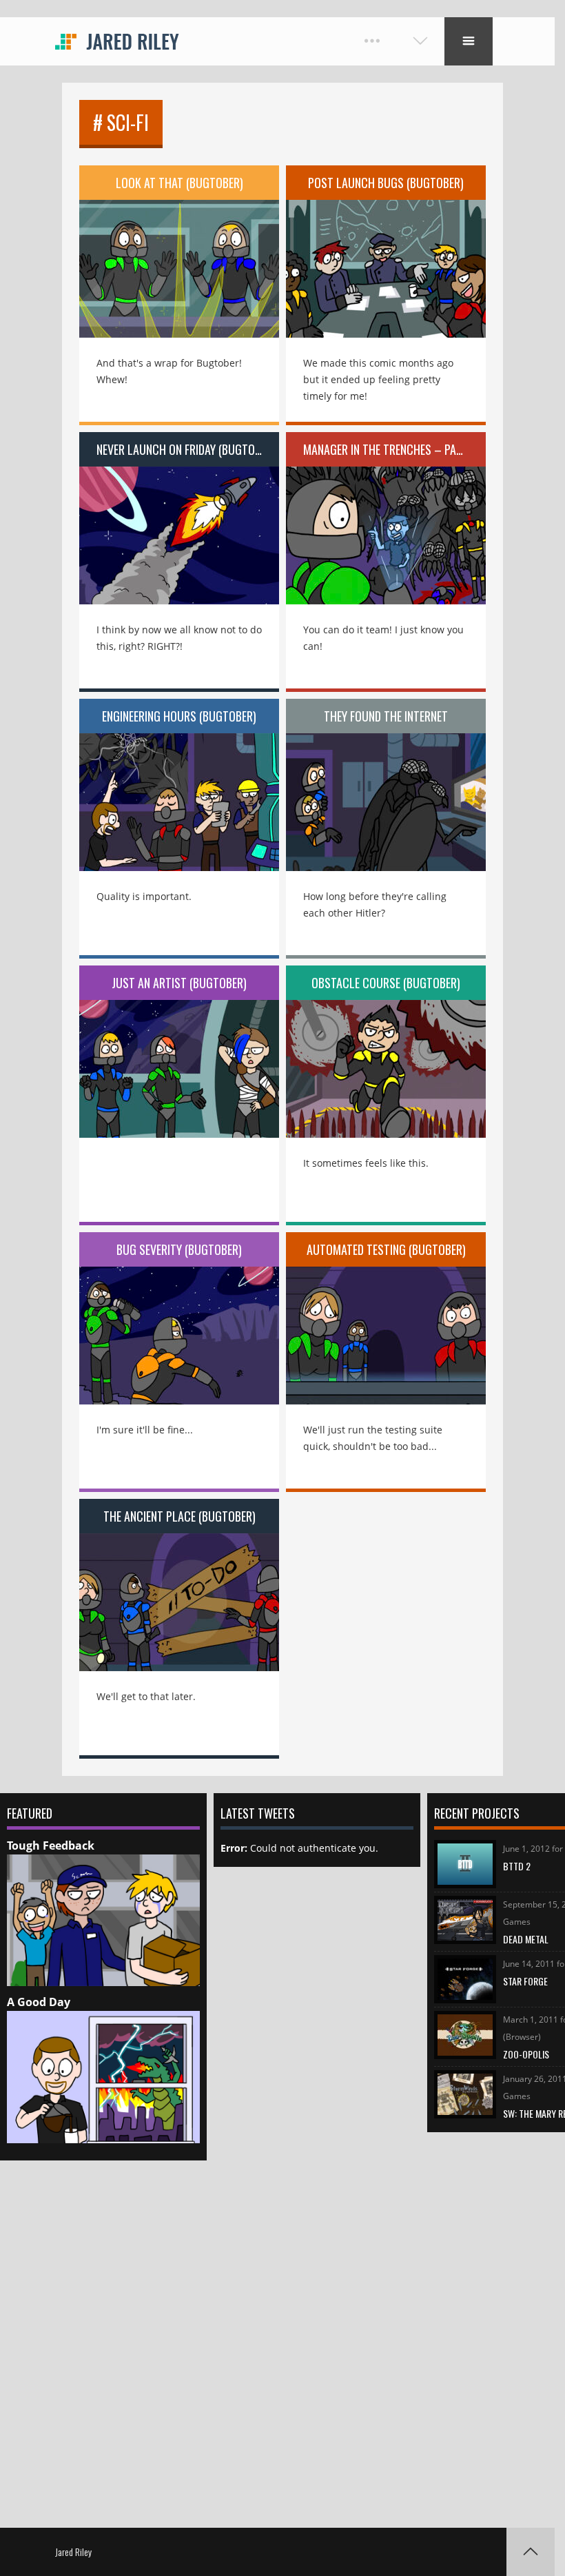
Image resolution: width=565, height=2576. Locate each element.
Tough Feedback (51, 1846)
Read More (179, 259)
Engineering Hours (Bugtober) (179, 716)
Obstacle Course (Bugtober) (386, 983)
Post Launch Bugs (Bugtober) (386, 183)
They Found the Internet (386, 716)
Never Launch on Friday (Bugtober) (186, 449)
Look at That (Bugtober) (179, 183)
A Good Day (39, 2002)
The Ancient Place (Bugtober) (179, 1516)
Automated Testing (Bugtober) (386, 1249)
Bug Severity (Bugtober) (179, 1249)
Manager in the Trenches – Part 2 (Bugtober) (394, 449)
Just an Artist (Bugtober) (179, 983)
